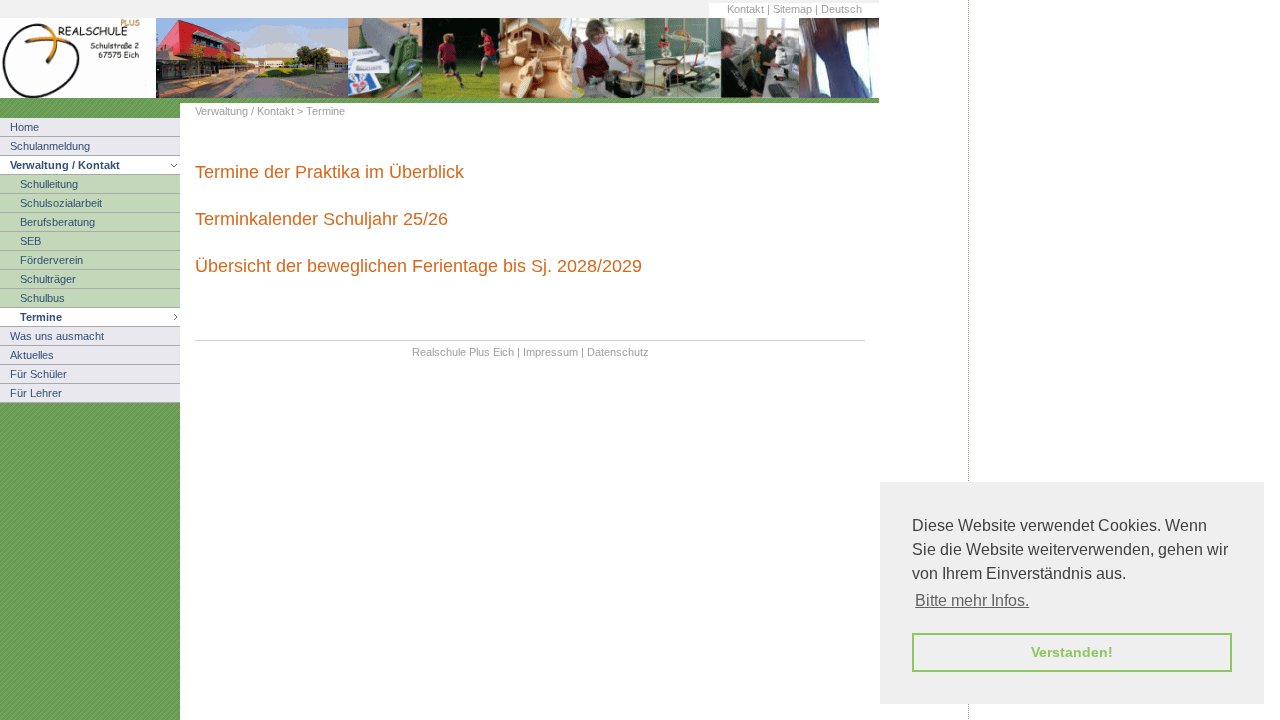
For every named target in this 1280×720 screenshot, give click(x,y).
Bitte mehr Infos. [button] (972, 600)
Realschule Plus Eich (463, 352)
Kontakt (745, 9)
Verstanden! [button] (1072, 652)
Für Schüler (38, 374)
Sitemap (792, 9)
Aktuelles (32, 355)
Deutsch (841, 9)
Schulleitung (49, 184)
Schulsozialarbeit (61, 203)
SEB (30, 241)
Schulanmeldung (50, 146)
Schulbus (42, 298)
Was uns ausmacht (57, 336)
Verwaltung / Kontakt (65, 165)
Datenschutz (618, 352)
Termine (41, 317)
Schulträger (48, 279)
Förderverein (51, 260)
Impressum (550, 352)
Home (24, 127)
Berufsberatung (57, 222)
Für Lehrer (36, 393)
